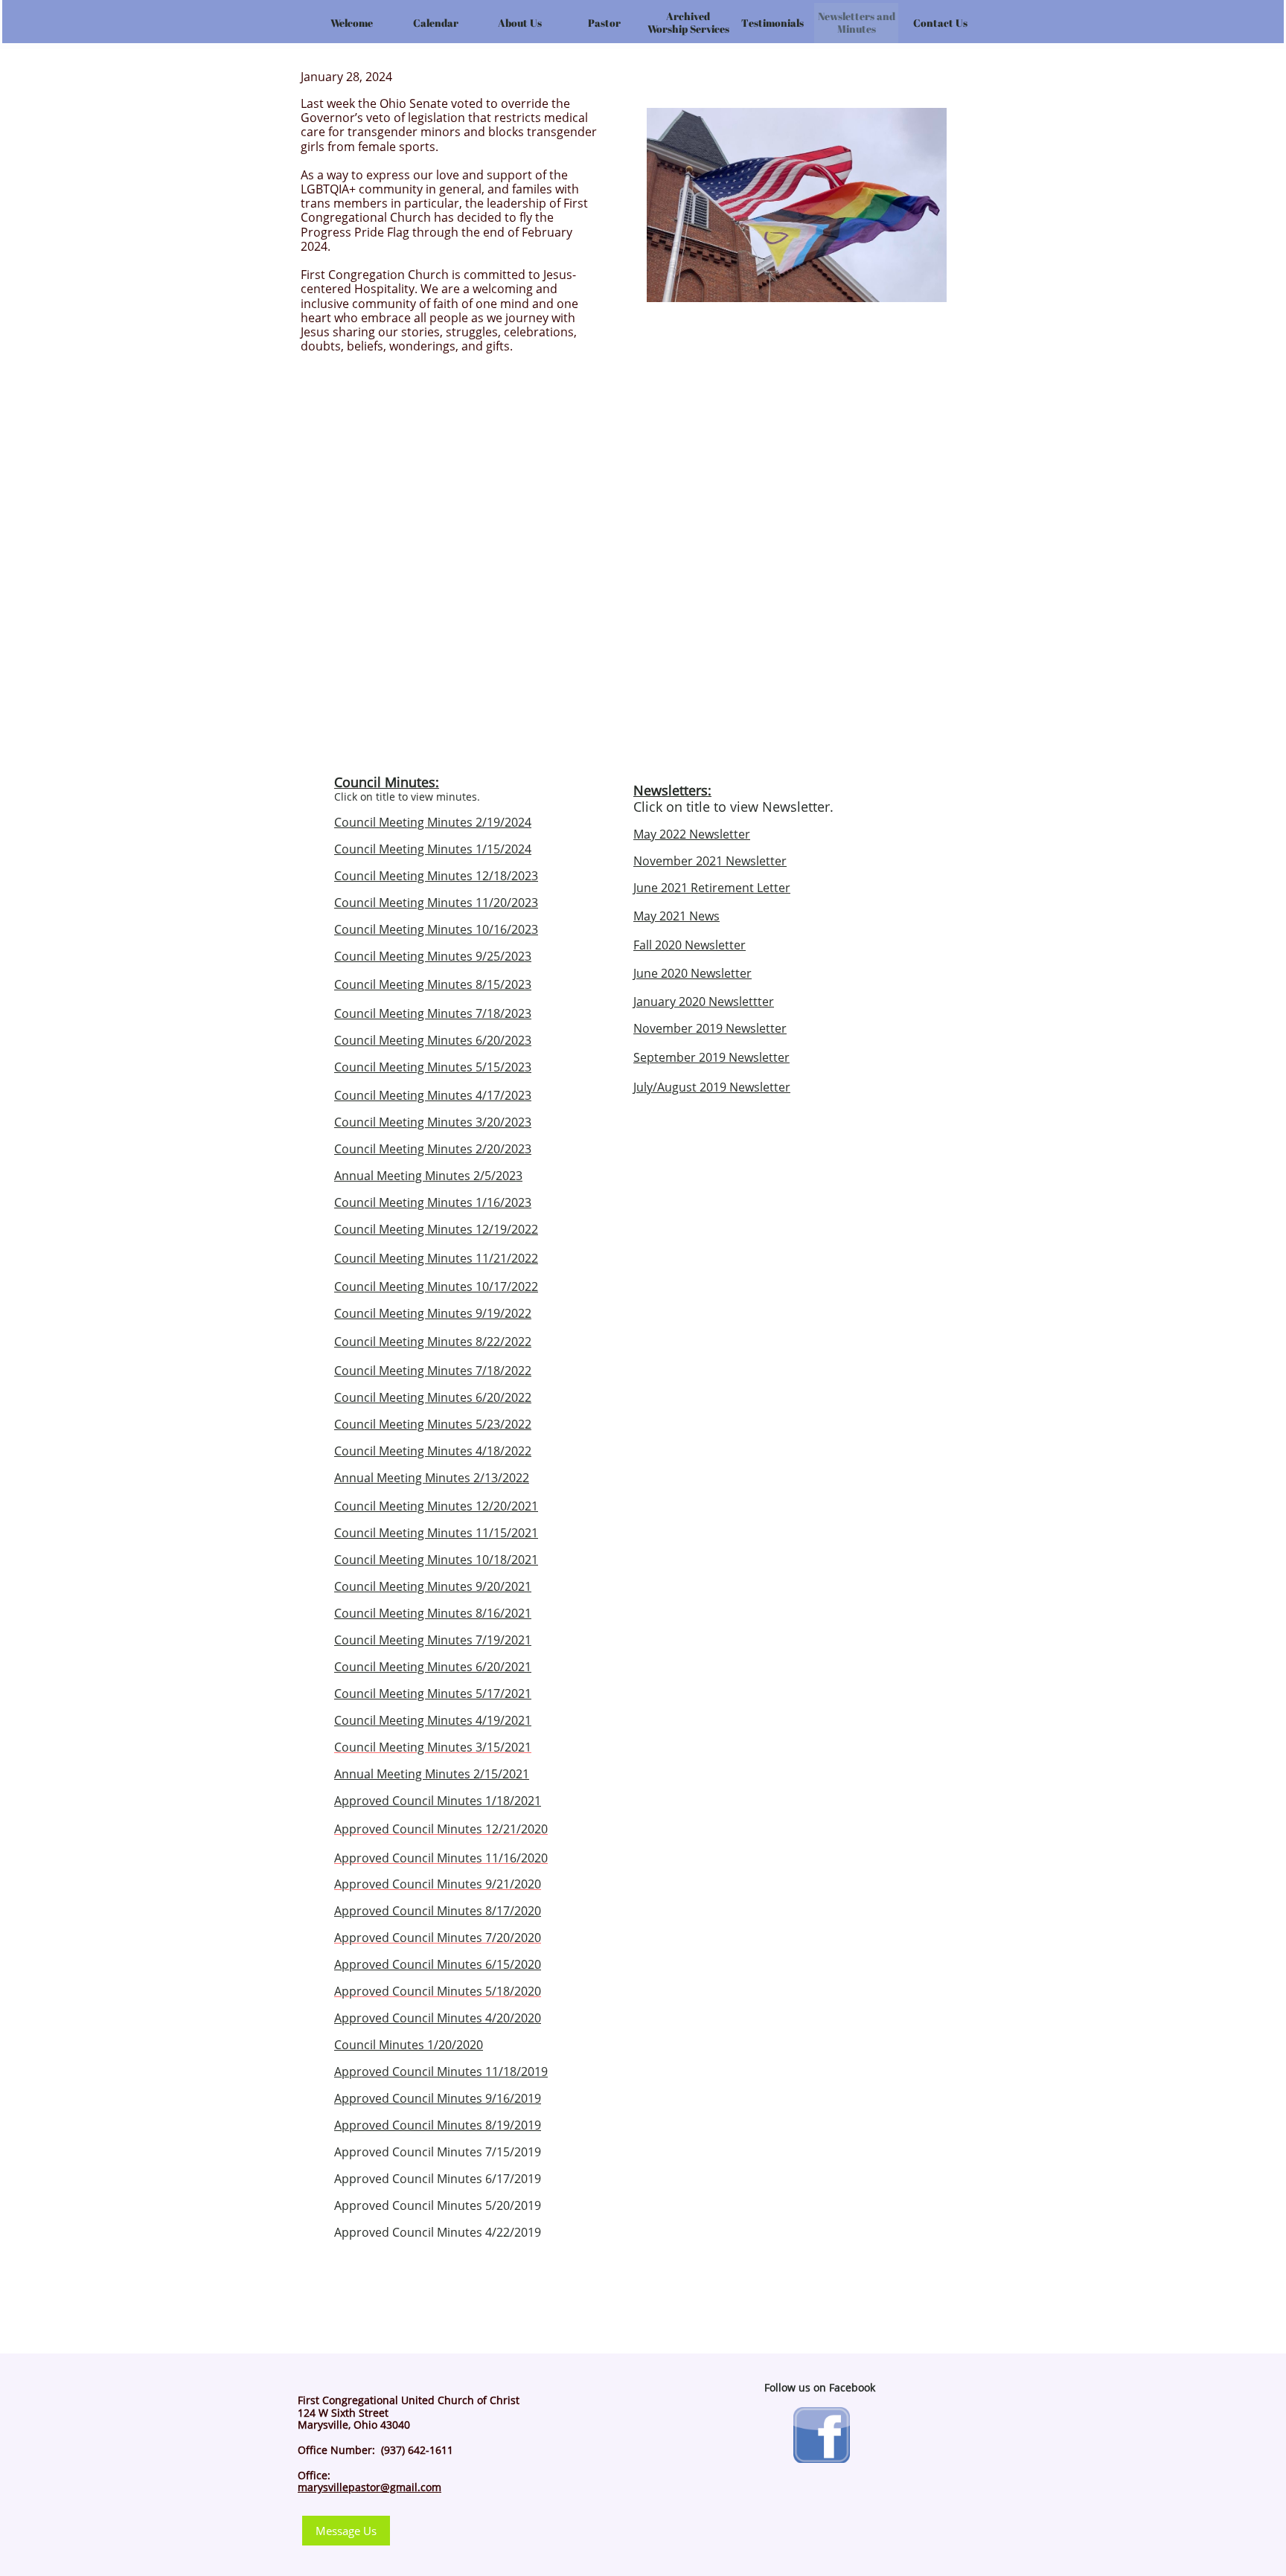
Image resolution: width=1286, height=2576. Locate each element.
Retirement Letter (740, 888)
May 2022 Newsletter (692, 834)
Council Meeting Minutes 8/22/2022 (433, 1342)
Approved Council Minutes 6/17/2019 (438, 2179)
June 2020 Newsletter (692, 973)
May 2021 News (676, 916)
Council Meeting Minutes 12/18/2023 (436, 876)
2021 (674, 888)
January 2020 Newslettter (704, 1002)
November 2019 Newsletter (710, 1028)
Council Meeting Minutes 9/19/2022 (433, 1313)
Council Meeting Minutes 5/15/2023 (433, 1067)
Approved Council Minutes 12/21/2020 (441, 1829)
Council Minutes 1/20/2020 (409, 2045)
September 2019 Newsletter (711, 1057)
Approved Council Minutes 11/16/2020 (441, 1858)
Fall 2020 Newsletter (690, 945)
